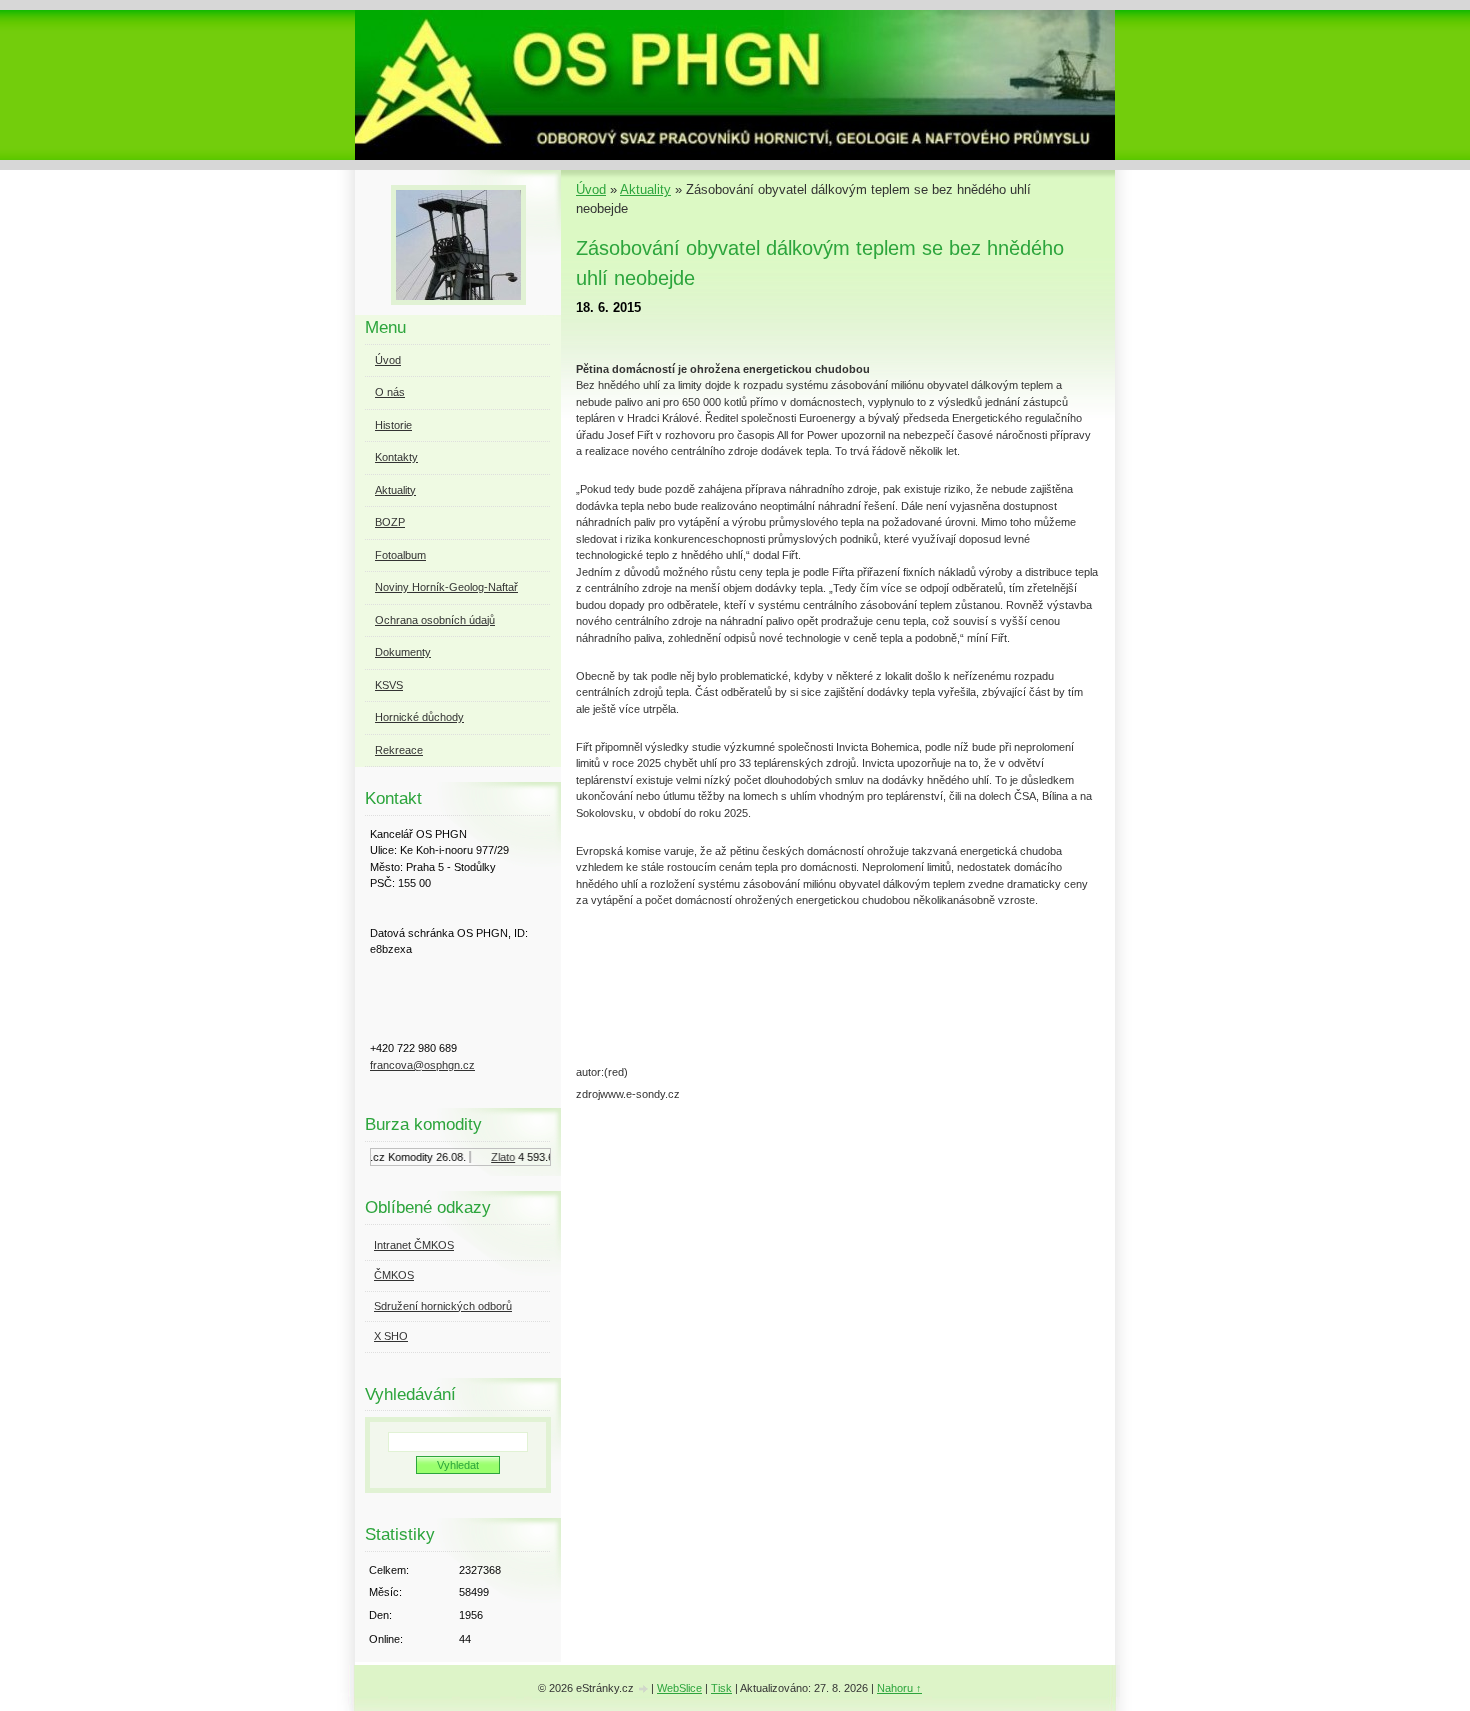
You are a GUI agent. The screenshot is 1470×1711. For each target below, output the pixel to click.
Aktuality (645, 189)
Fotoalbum (400, 555)
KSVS (389, 685)
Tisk (721, 1688)
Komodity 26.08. (417, 1157)
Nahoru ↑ (899, 1688)
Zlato (493, 1157)
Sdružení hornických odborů (443, 1306)
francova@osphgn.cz (422, 1065)
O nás (390, 392)
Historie (393, 425)
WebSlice (679, 1688)
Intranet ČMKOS (414, 1245)
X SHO (391, 1336)
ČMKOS (394, 1275)
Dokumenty (403, 652)
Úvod (591, 189)
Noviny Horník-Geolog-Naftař (446, 587)
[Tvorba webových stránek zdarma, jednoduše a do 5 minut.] (644, 1689)
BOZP (390, 522)
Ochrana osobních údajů (435, 620)
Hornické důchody (419, 717)
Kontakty (396, 457)
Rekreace (399, 750)
